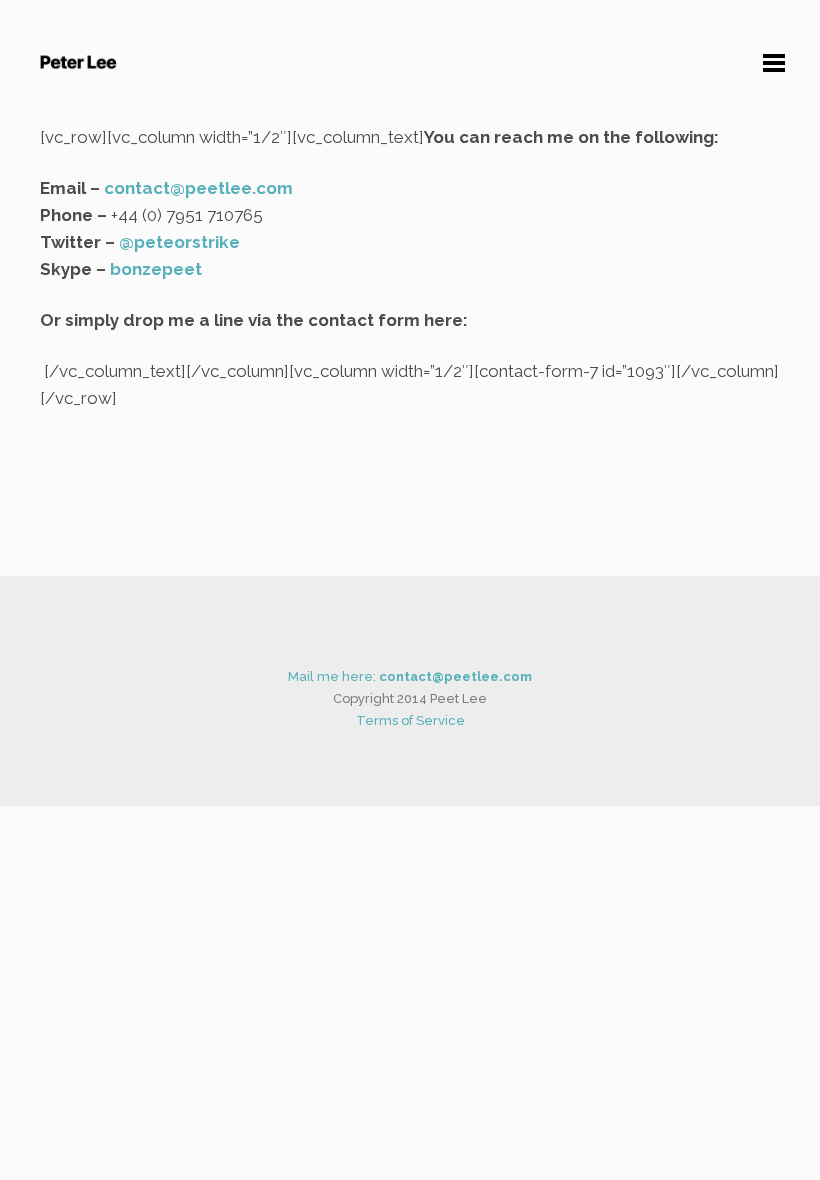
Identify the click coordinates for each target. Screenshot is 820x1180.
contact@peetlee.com (198, 188)
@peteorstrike (179, 242)
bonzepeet (156, 269)
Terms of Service (410, 720)
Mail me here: (410, 676)
